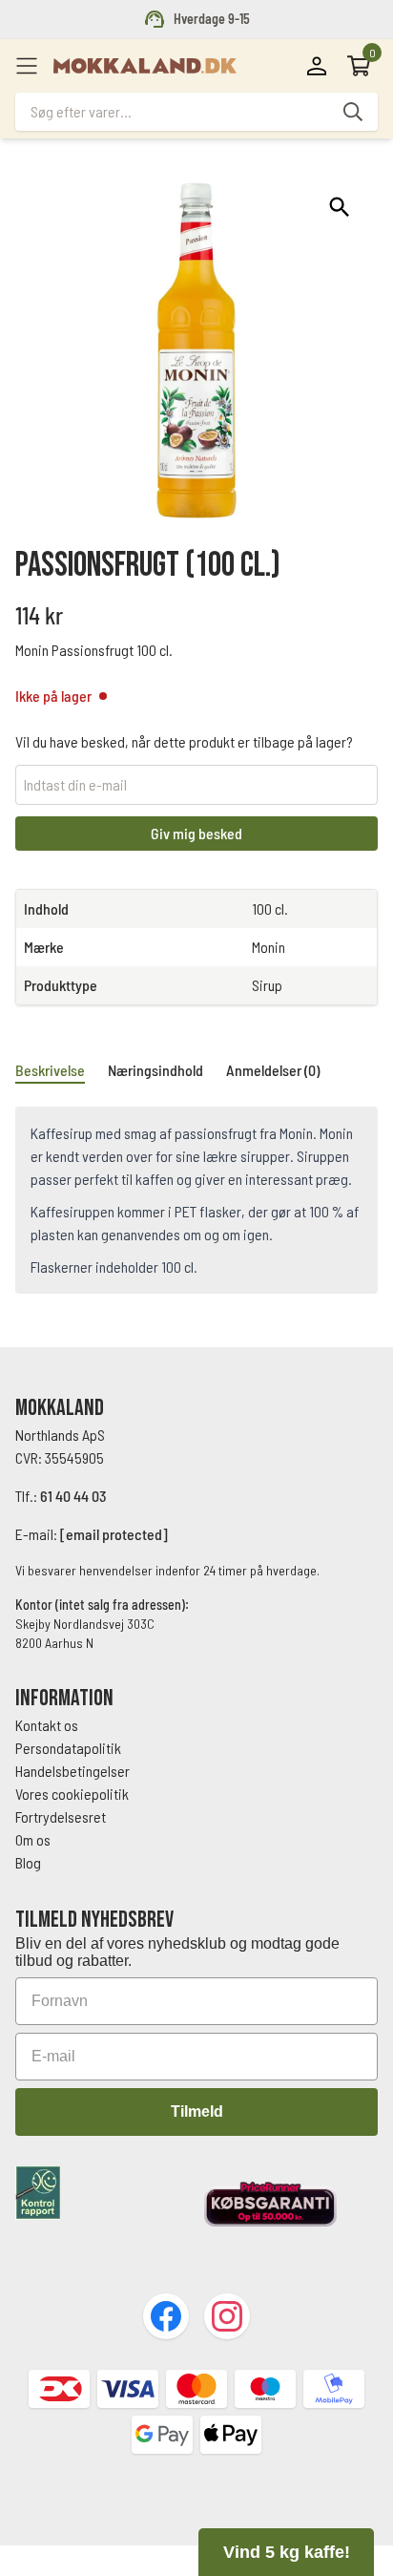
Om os (33, 1839)
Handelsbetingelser (74, 1771)
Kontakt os (47, 1725)
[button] (340, 207)
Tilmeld (197, 2111)
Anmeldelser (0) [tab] (273, 1070)
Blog (28, 1862)
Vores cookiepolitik (72, 1794)
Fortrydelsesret (61, 1816)
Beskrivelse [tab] (50, 1070)
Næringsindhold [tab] (155, 1070)
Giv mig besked (196, 833)
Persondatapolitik (68, 1748)
